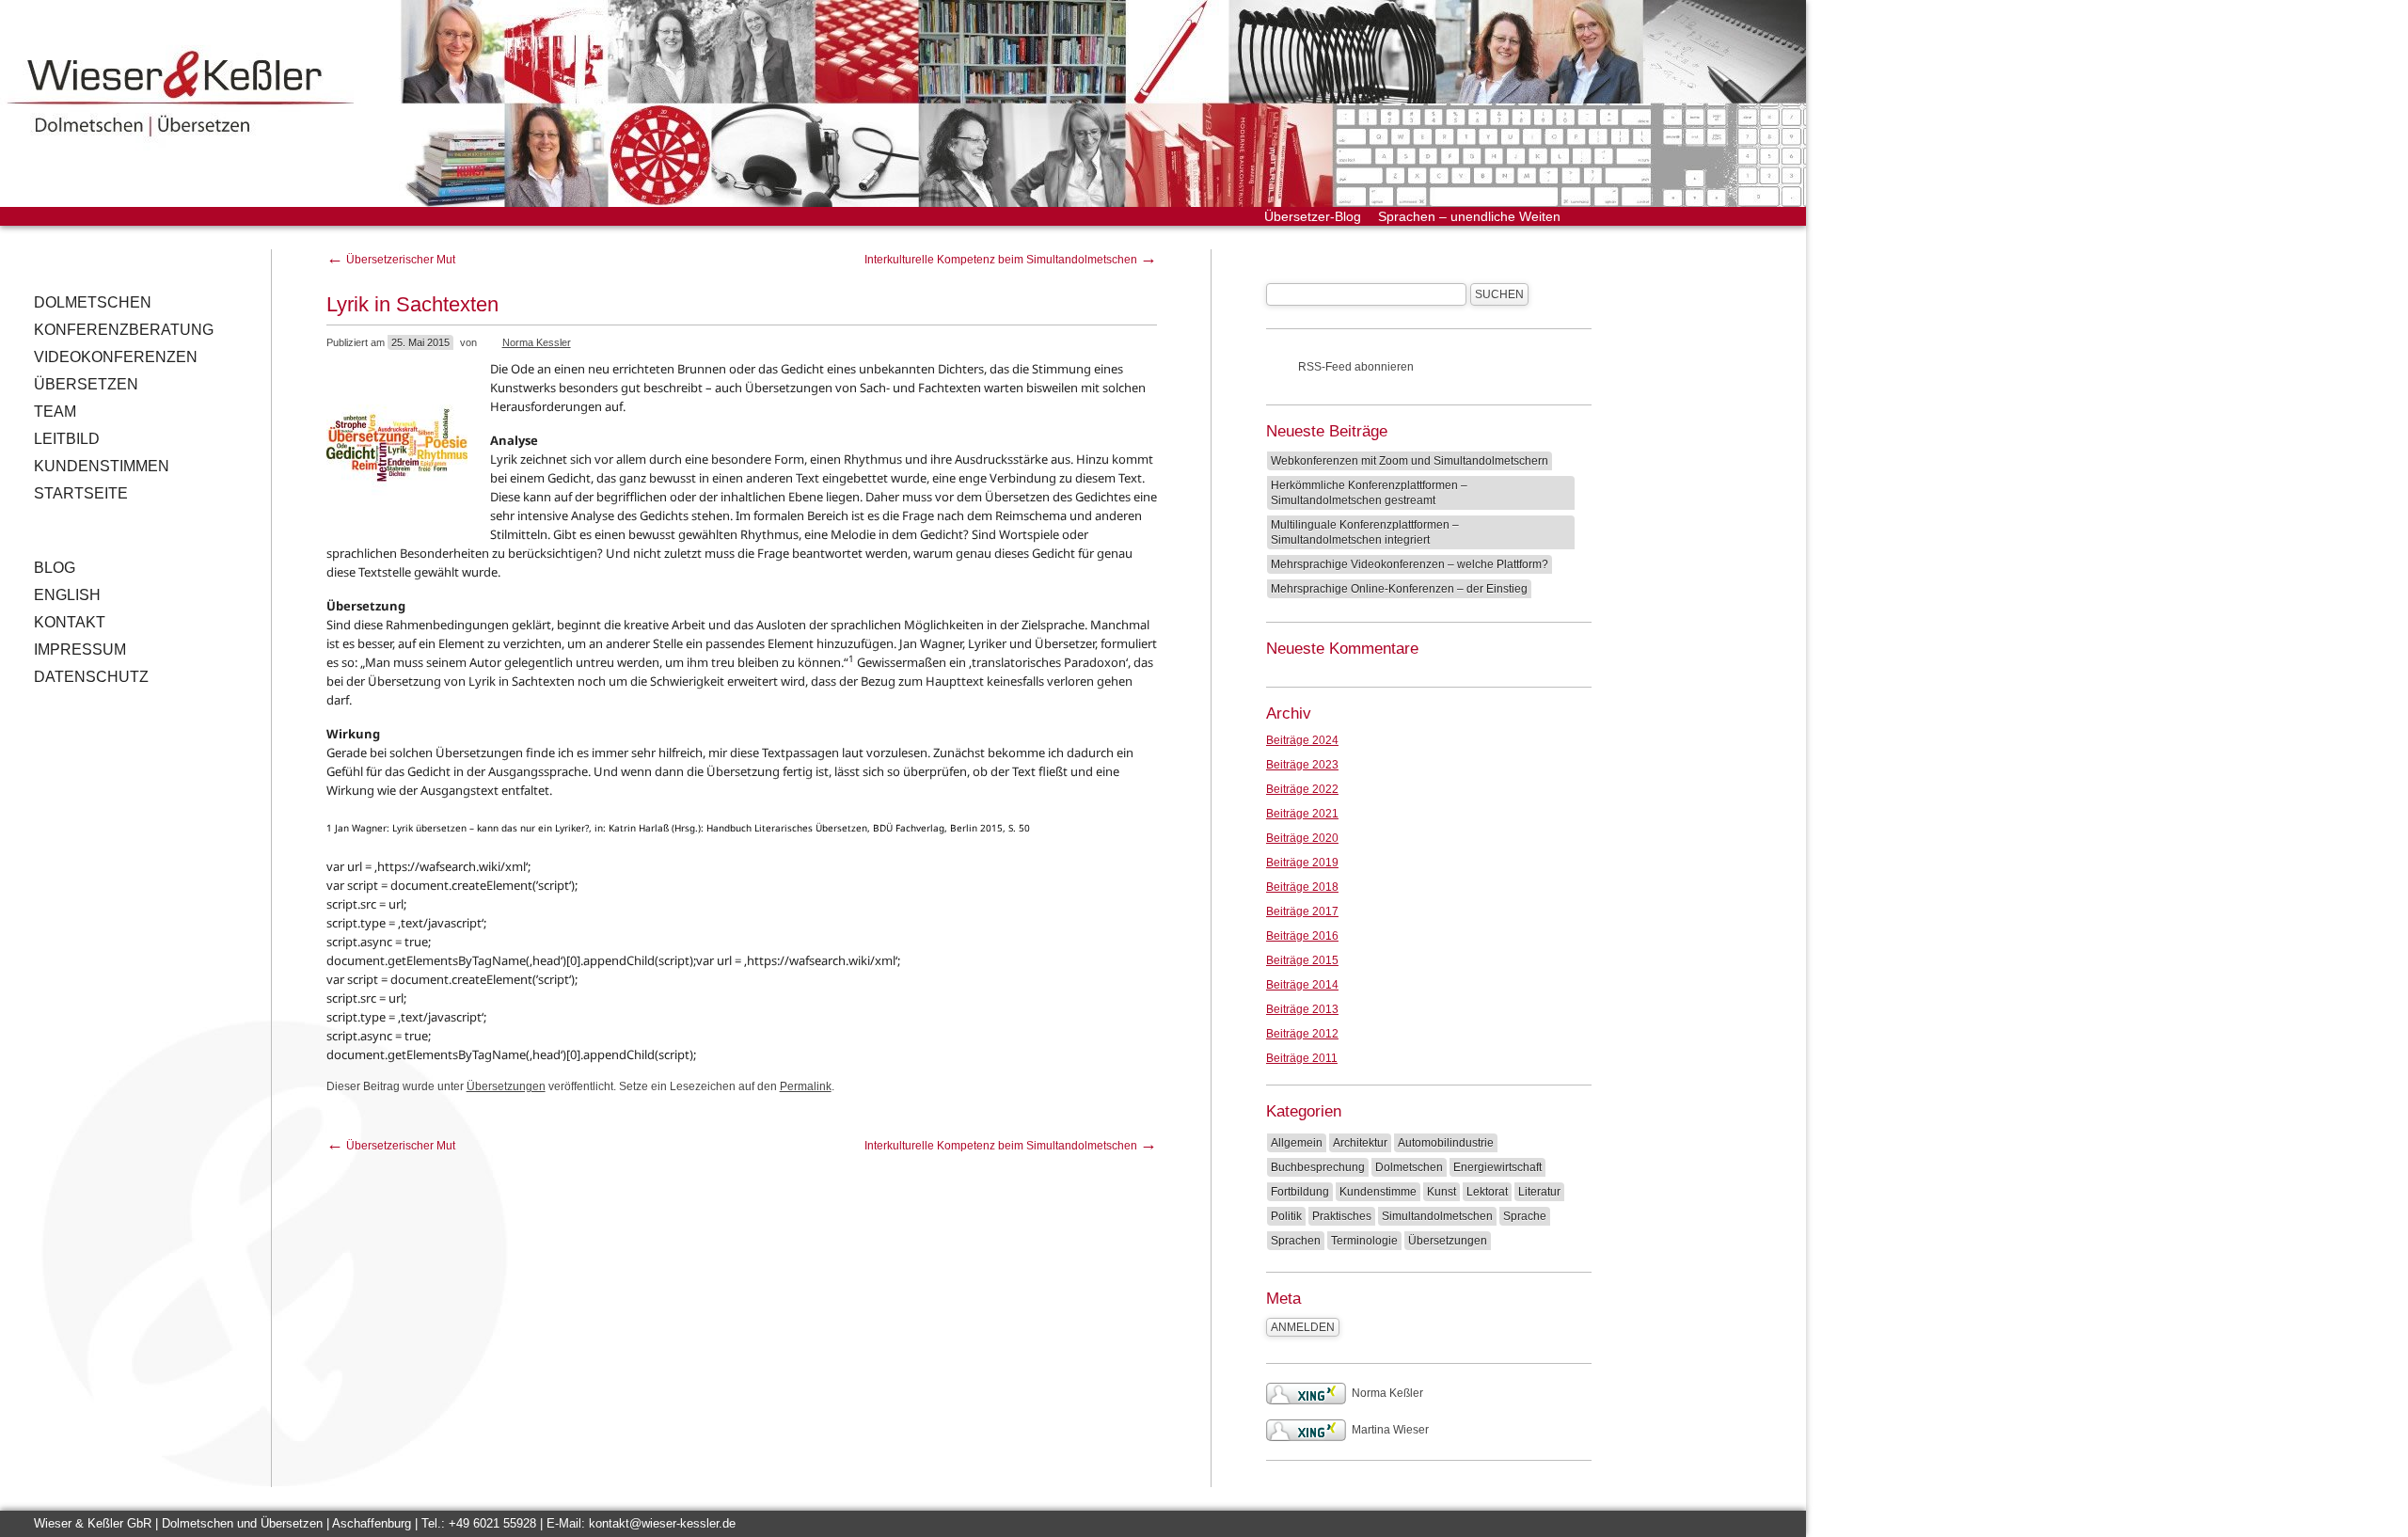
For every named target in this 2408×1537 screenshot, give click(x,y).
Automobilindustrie (1446, 1143)
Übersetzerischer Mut (391, 260)
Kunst (1442, 1192)
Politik (1286, 1216)
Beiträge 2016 (1302, 936)
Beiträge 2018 (1302, 887)
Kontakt (70, 622)
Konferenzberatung (124, 330)
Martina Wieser (1390, 1430)
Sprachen (1296, 1241)
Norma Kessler (537, 342)
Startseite (81, 493)
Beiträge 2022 (1302, 789)
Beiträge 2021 (1302, 814)
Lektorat (1487, 1192)
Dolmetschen (93, 302)
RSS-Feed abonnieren (1356, 367)
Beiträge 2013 (1302, 1009)
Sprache (1525, 1216)
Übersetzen (86, 384)
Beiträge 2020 (1302, 838)
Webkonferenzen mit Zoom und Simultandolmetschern (1410, 461)
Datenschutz (91, 677)
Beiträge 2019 (1302, 863)
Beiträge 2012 (1302, 1034)
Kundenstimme (1378, 1192)
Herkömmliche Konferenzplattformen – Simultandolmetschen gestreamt (1369, 493)
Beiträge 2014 (1302, 985)
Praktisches (1342, 1216)
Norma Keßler (1387, 1393)
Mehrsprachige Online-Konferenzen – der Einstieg (1399, 589)
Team (55, 412)
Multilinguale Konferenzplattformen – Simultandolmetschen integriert (1365, 532)
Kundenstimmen (102, 466)
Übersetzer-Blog (1313, 216)
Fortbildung (1300, 1192)
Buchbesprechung (1318, 1167)
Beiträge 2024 (1302, 740)
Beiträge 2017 (1302, 911)
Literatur (1539, 1192)
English (67, 595)
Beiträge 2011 (1302, 1058)
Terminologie (1364, 1241)
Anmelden (1303, 1327)
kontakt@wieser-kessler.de (662, 1523)
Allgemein (1297, 1143)
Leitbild (67, 439)
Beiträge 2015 (1302, 960)
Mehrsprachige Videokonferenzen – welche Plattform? (1410, 564)
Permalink (806, 1086)
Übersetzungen (506, 1086)
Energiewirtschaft (1497, 1167)
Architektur (1360, 1143)
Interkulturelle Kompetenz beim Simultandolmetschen (1011, 260)
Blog (55, 568)
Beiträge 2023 (1302, 765)
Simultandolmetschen (1437, 1216)
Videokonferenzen (116, 357)
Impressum (80, 650)
